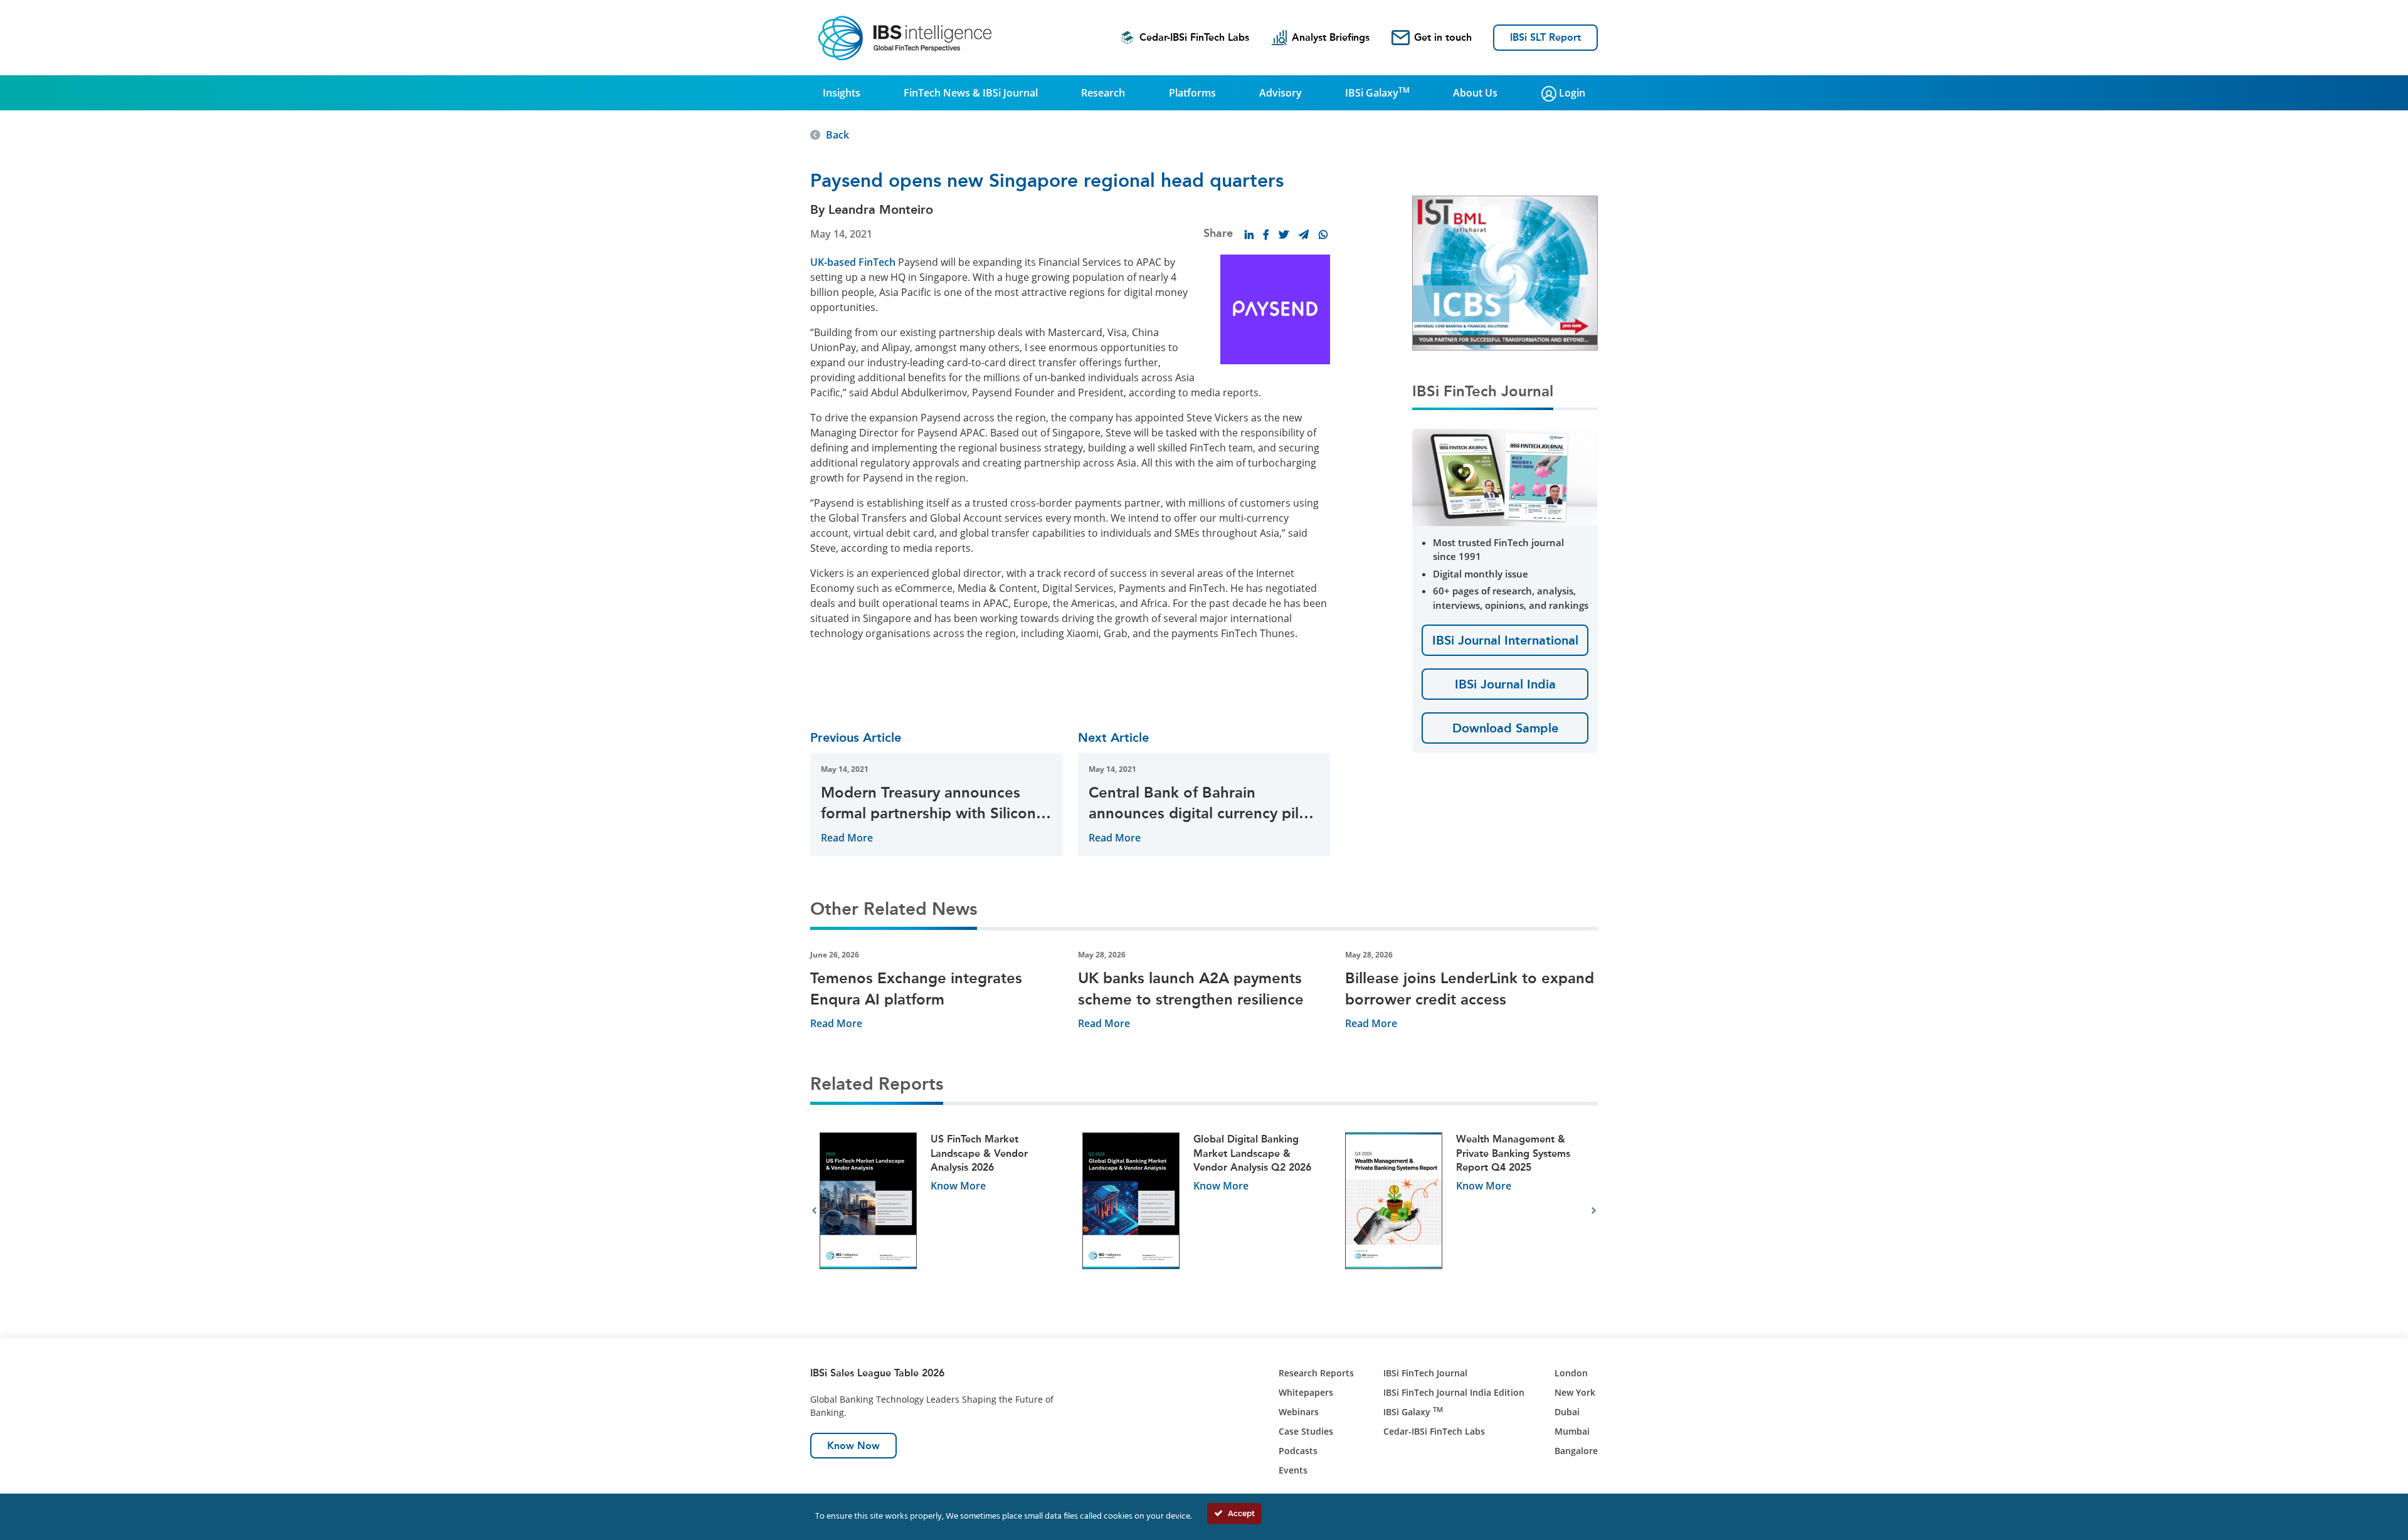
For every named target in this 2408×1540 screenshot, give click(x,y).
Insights (842, 93)
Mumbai (1572, 1431)
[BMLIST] (1505, 272)
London (1571, 1373)
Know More (958, 1186)
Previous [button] (814, 1211)
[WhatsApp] (1323, 235)
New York (1575, 1392)
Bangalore (1576, 1451)
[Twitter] (1284, 235)
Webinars (1299, 1412)
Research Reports (1316, 1373)
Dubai (1567, 1412)
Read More (847, 838)
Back (837, 135)
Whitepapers (1306, 1392)
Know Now (853, 1446)
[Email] (1304, 235)
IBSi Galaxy (1377, 92)
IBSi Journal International (1505, 640)
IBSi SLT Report (1545, 37)
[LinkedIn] (1249, 235)
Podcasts (1298, 1451)
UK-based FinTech (853, 262)
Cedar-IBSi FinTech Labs (1194, 37)
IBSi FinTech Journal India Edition (1454, 1392)
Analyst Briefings (1331, 37)
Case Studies (1306, 1431)
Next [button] (1594, 1211)
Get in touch (1443, 37)
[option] (942, 1211)
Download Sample (1505, 728)
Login (1571, 93)
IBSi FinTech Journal (1425, 1373)
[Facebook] (1266, 235)
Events (1293, 1470)
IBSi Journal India (1505, 684)
